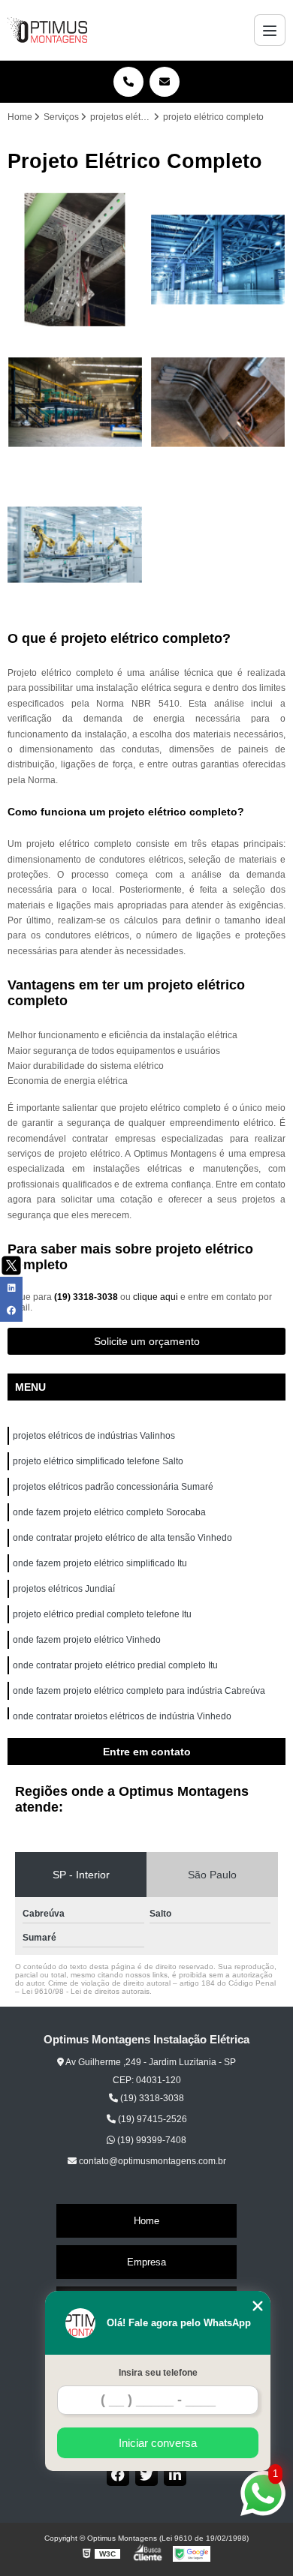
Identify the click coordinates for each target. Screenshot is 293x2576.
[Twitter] (146, 2475)
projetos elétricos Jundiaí (64, 1589)
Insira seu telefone (158, 2373)
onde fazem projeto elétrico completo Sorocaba (109, 1512)
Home (146, 2221)
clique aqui (156, 1297)
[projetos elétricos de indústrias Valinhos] (75, 260)
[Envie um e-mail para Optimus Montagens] (165, 82)
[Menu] (270, 30)
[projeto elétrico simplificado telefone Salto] (218, 260)
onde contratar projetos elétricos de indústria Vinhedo (123, 1716)
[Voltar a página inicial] (47, 30)
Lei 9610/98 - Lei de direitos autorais (86, 1991)
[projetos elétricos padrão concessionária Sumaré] (75, 402)
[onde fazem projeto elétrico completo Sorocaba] (218, 402)
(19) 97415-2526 (151, 2119)
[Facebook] (118, 2475)
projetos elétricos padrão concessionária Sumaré (113, 1487)
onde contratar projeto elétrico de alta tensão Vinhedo (124, 1538)
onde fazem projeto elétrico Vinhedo (88, 1640)
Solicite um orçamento (147, 1341)
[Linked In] (175, 2475)
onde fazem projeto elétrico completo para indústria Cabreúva (139, 1691)
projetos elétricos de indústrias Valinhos (95, 1436)
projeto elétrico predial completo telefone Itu (103, 1614)
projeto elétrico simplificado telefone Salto (98, 1461)
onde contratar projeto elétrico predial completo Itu (116, 1665)
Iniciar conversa (158, 2443)
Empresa (146, 2262)
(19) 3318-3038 (87, 1297)
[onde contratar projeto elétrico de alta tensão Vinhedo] (75, 545)
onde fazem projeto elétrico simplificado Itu (101, 1563)
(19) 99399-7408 (151, 2140)
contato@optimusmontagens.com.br (151, 2161)
